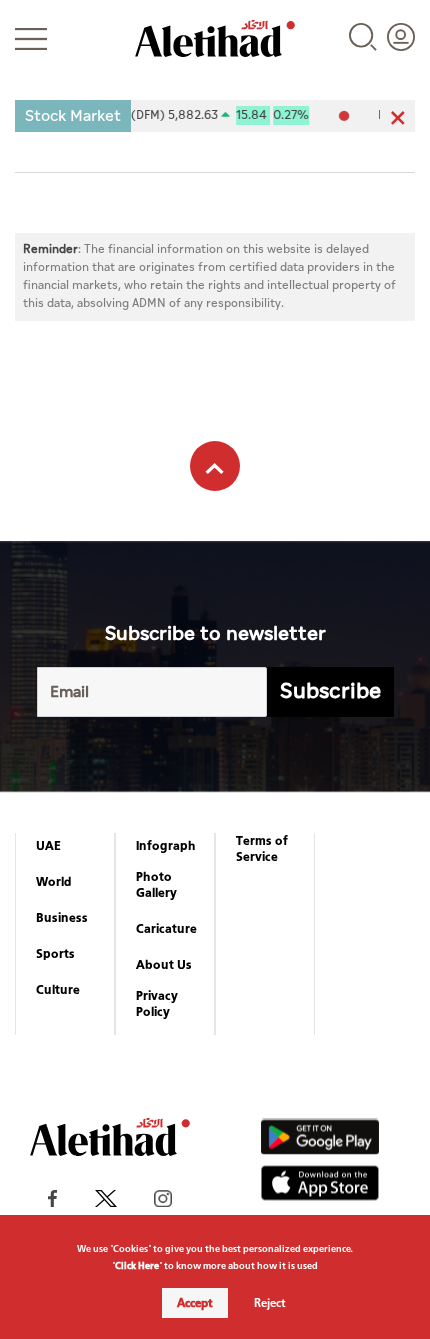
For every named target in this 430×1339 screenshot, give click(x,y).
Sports (55, 954)
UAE (48, 846)
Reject (270, 1303)
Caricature (166, 929)
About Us (164, 965)
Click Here (137, 1265)
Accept (195, 1303)
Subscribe (330, 691)
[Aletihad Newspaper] (215, 38)
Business (62, 918)
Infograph (166, 846)
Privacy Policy (157, 1004)
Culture (58, 990)
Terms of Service (262, 849)
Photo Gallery (156, 885)
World (54, 882)
